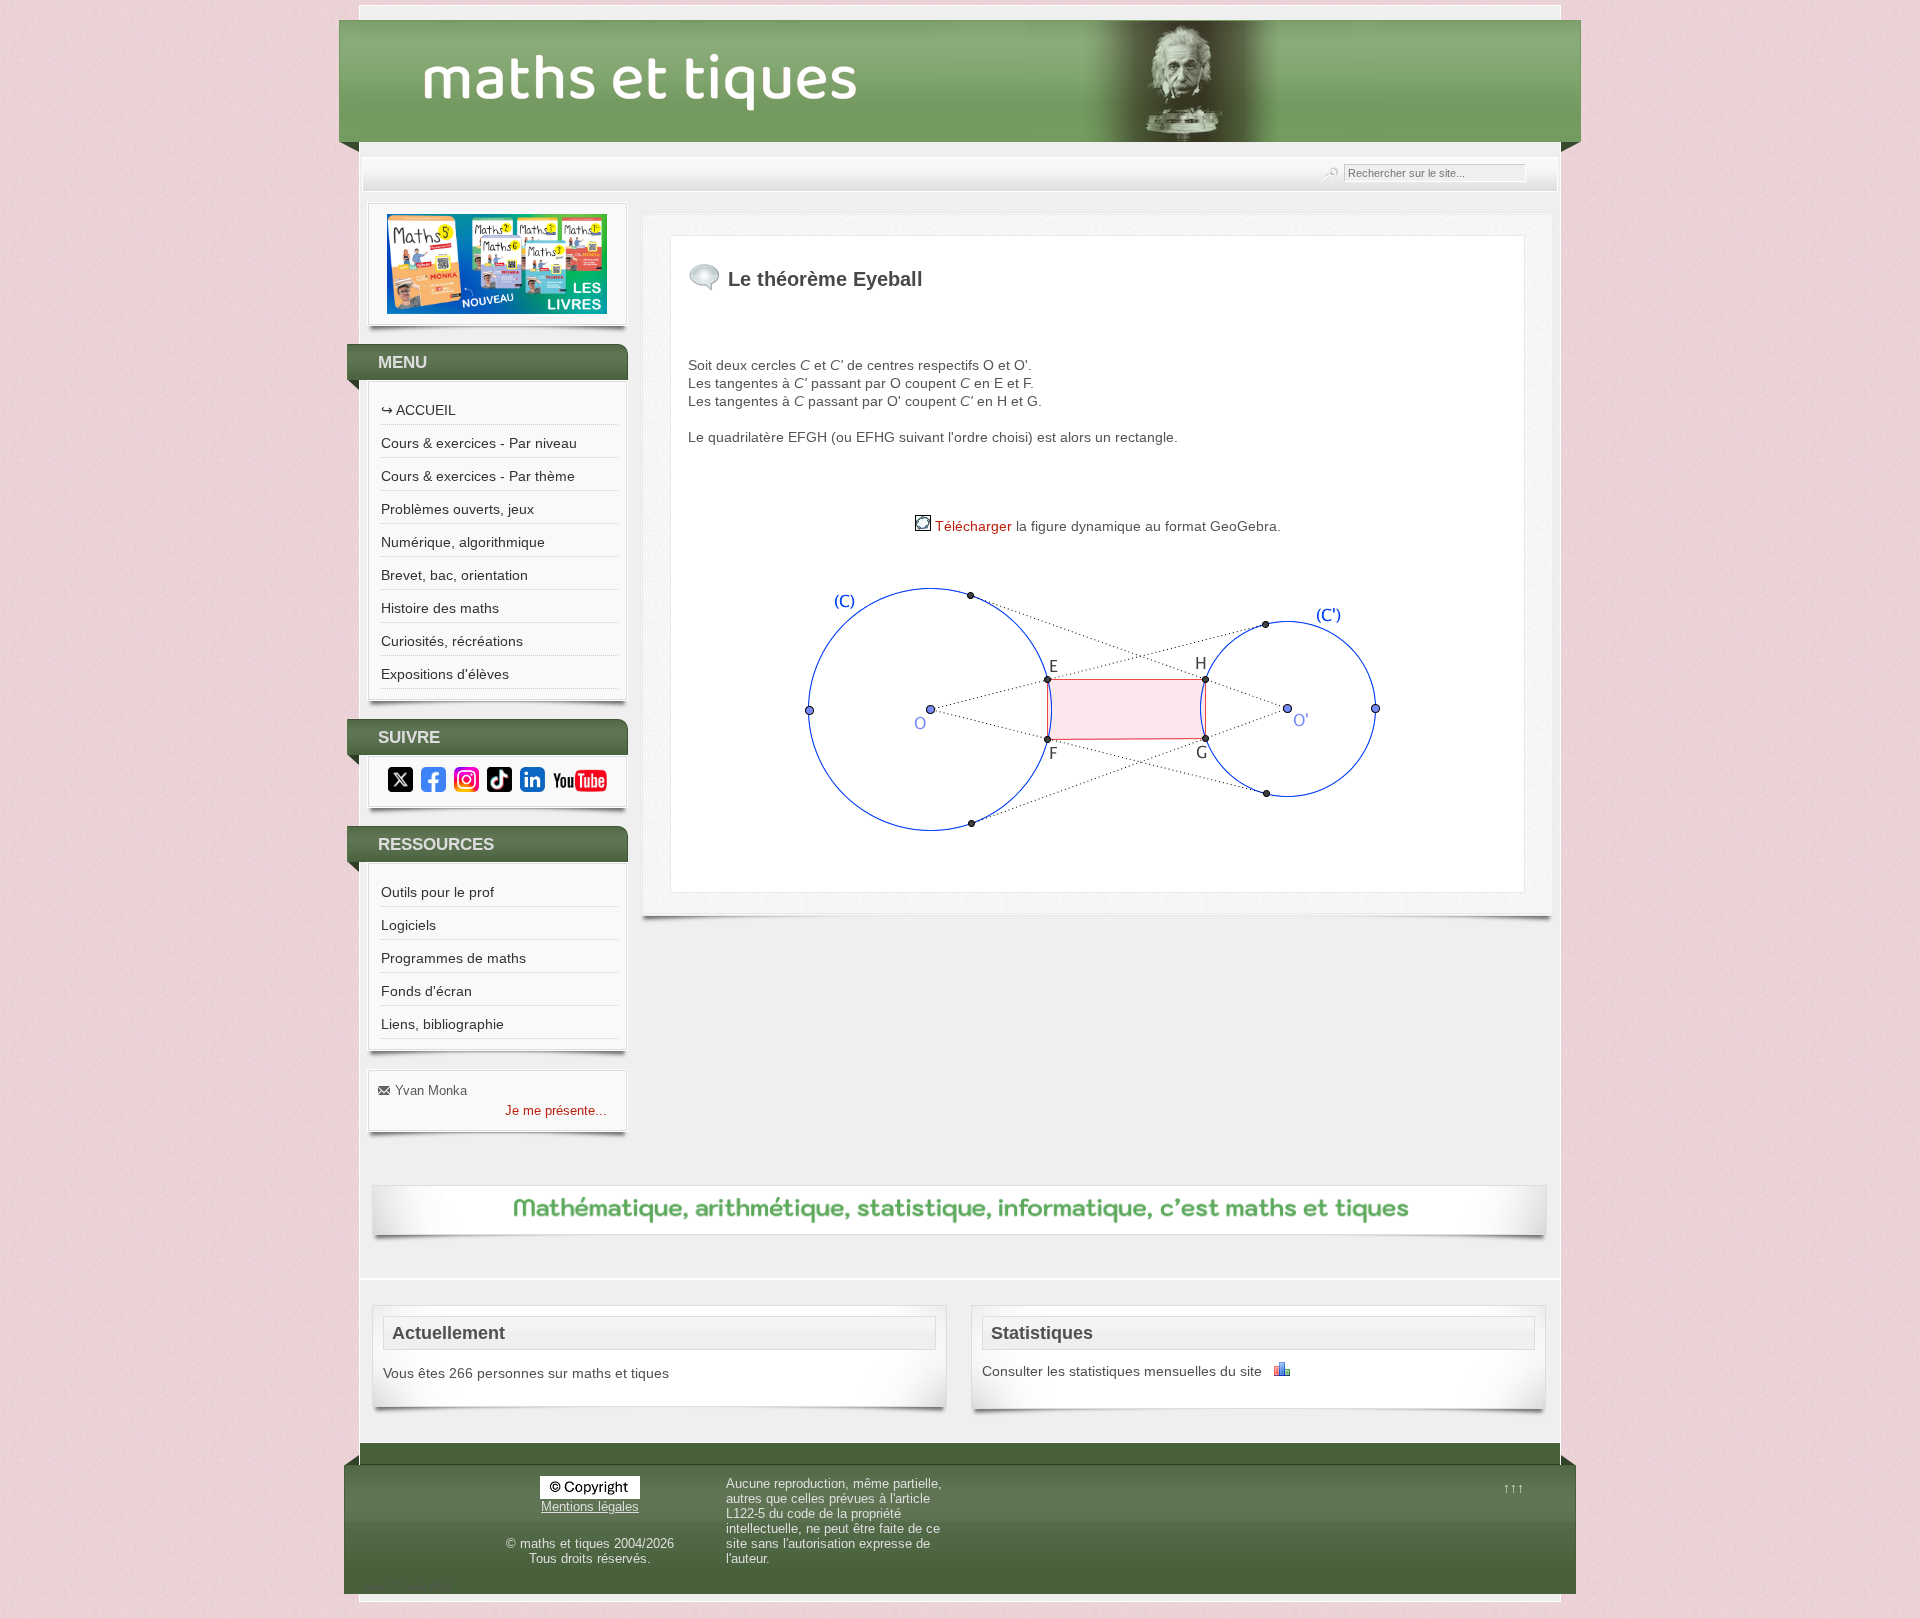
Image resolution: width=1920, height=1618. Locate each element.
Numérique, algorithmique (463, 542)
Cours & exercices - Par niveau (479, 443)
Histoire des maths (440, 608)
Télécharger (971, 526)
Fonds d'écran (426, 991)
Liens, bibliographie (442, 1024)
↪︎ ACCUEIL (418, 410)
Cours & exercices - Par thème (478, 476)
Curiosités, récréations (452, 641)
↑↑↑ (1513, 1488)
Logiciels (408, 925)
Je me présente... (556, 1110)
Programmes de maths (453, 958)
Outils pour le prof (437, 892)
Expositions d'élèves (445, 674)
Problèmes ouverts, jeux (457, 509)
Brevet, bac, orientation (454, 575)
